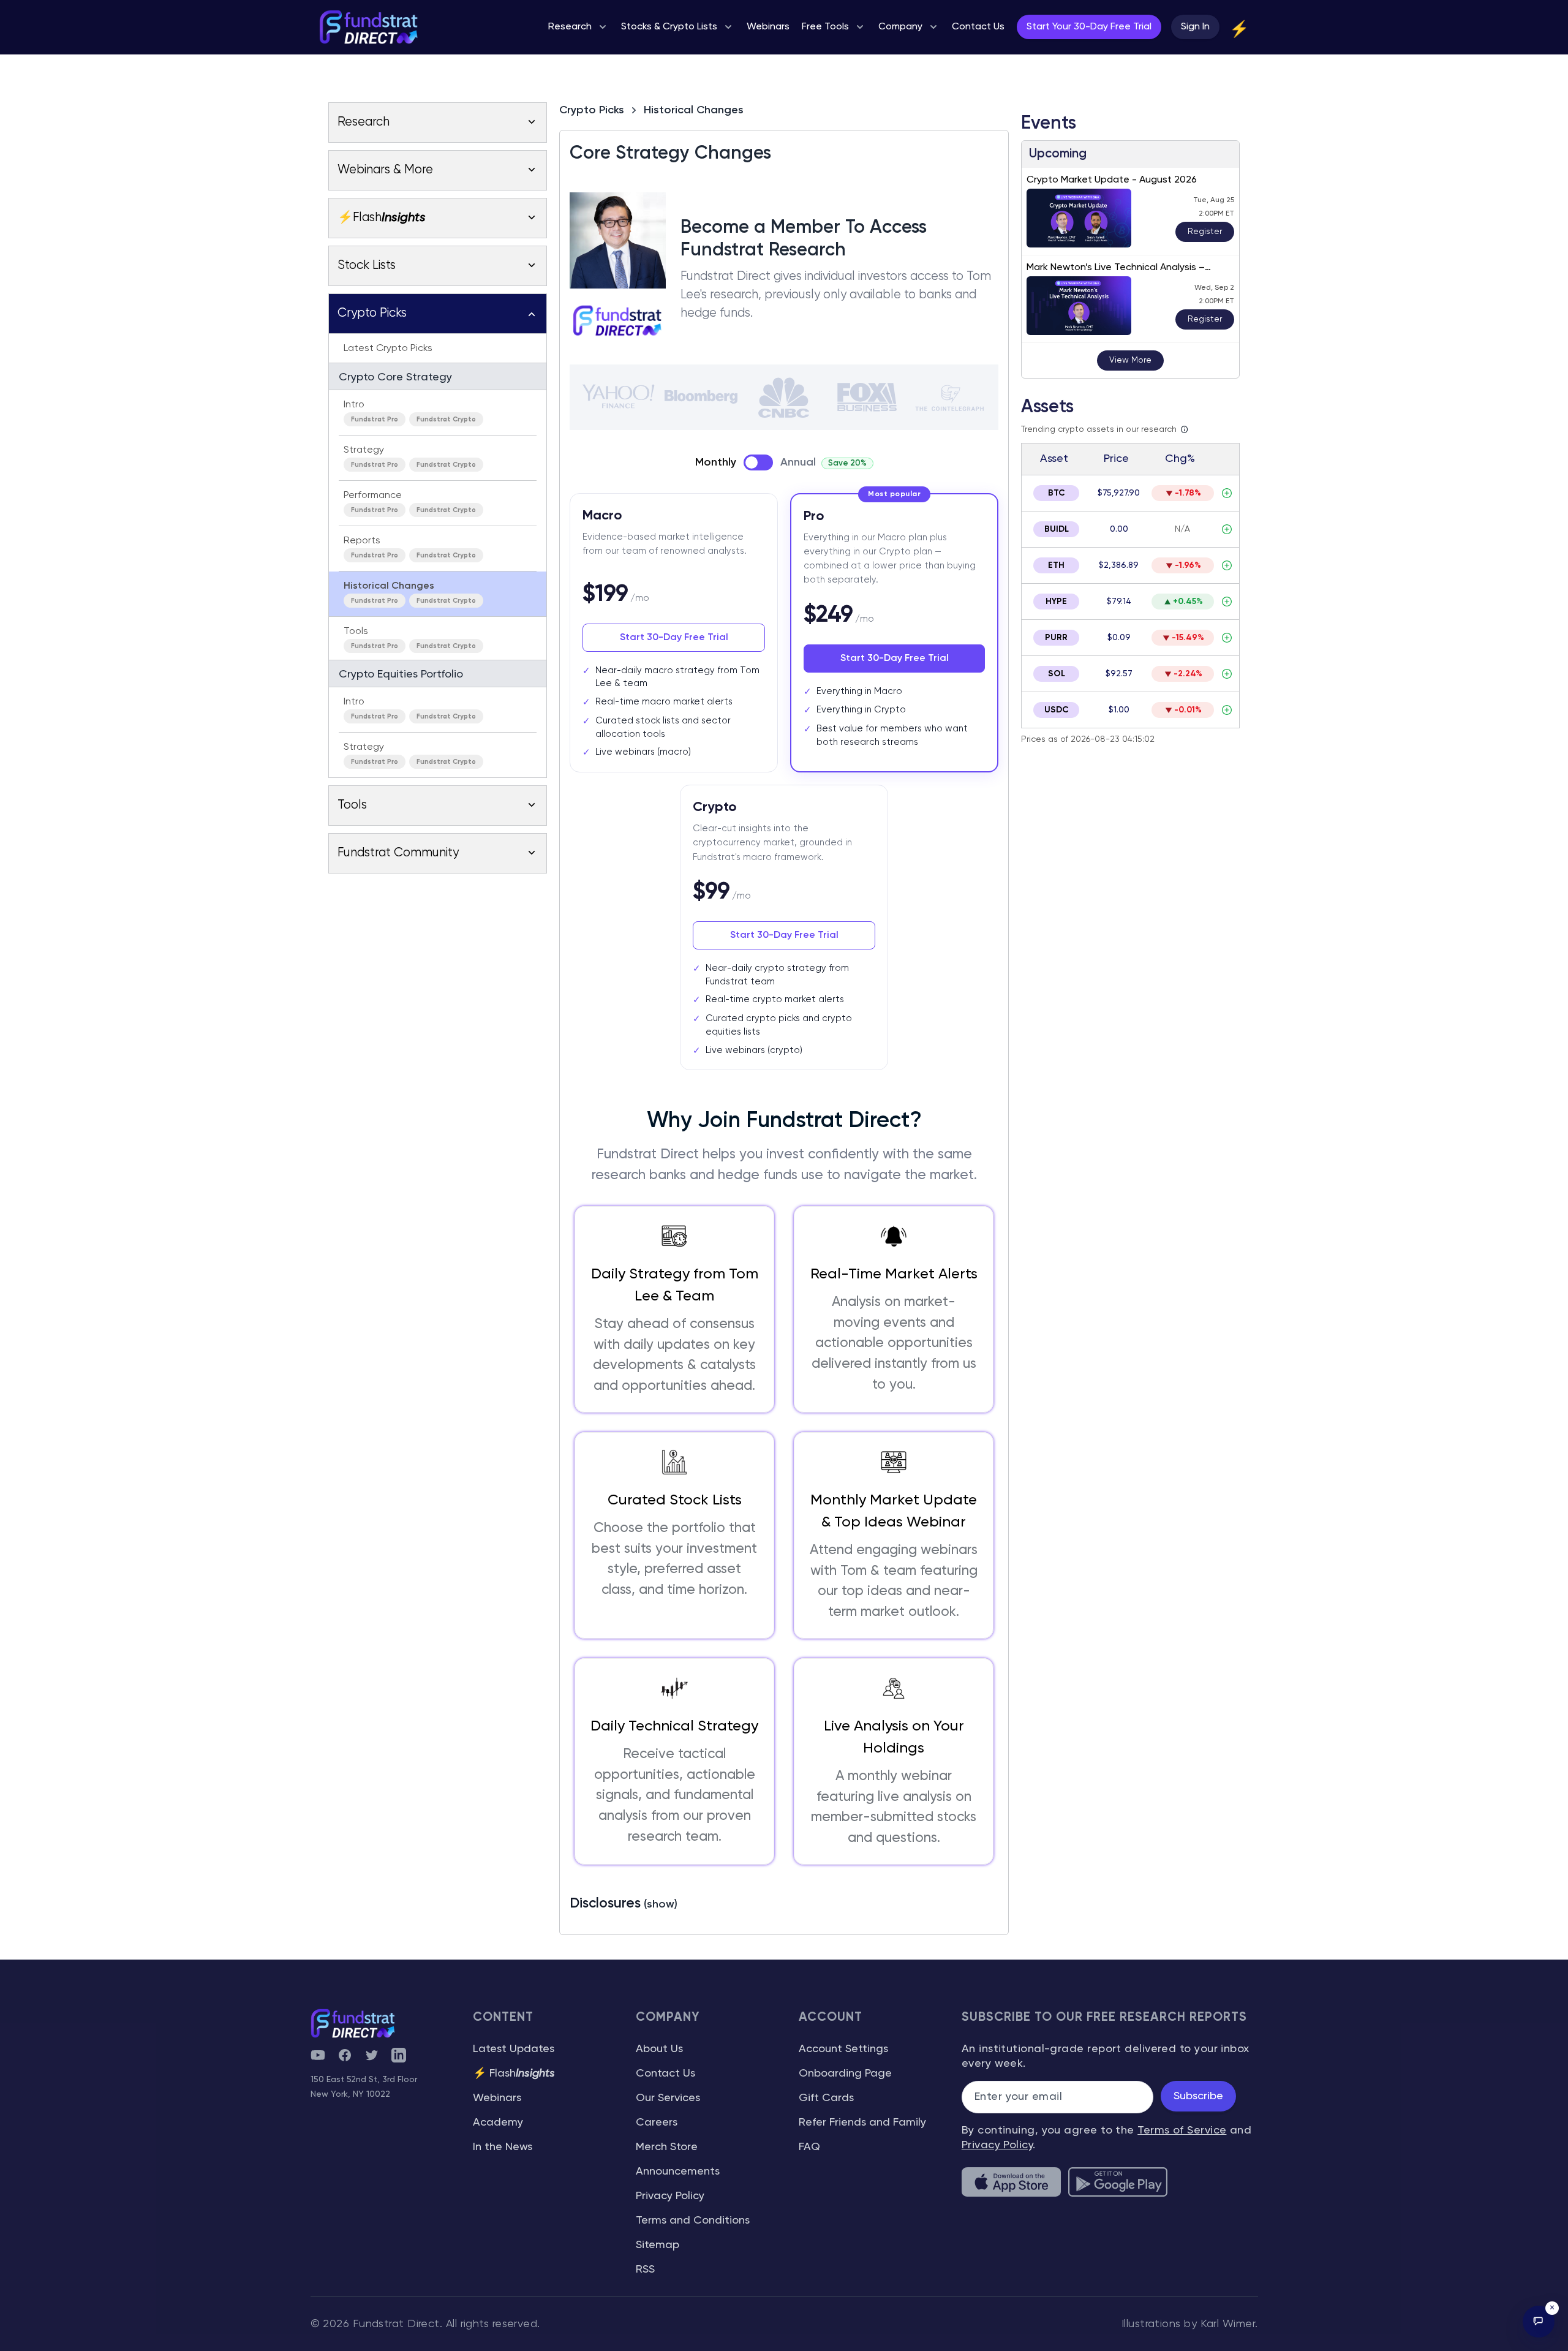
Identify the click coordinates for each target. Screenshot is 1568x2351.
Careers (657, 2123)
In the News (503, 2147)
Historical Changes (694, 110)
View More (1130, 360)
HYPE (1056, 602)
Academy (498, 2123)
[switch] (758, 462)
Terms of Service (1182, 2130)
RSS (645, 2270)
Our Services (668, 2098)
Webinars (497, 2098)
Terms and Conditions (693, 2221)
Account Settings (843, 2049)
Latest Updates (514, 2049)
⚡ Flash (514, 2074)
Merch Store (667, 2147)
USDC (1057, 710)
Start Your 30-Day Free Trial (1089, 27)
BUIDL (1057, 529)
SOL (1057, 674)
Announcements (678, 2172)
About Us (659, 2049)
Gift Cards (826, 2098)
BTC (1057, 493)
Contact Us (665, 2074)
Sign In (1195, 27)
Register (1205, 232)
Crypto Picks (592, 110)
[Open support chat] (1539, 2322)
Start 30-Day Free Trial (674, 638)
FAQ (809, 2147)
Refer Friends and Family (862, 2123)
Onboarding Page (845, 2074)
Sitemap (658, 2245)
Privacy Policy (670, 2196)
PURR (1056, 638)
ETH (1056, 565)
